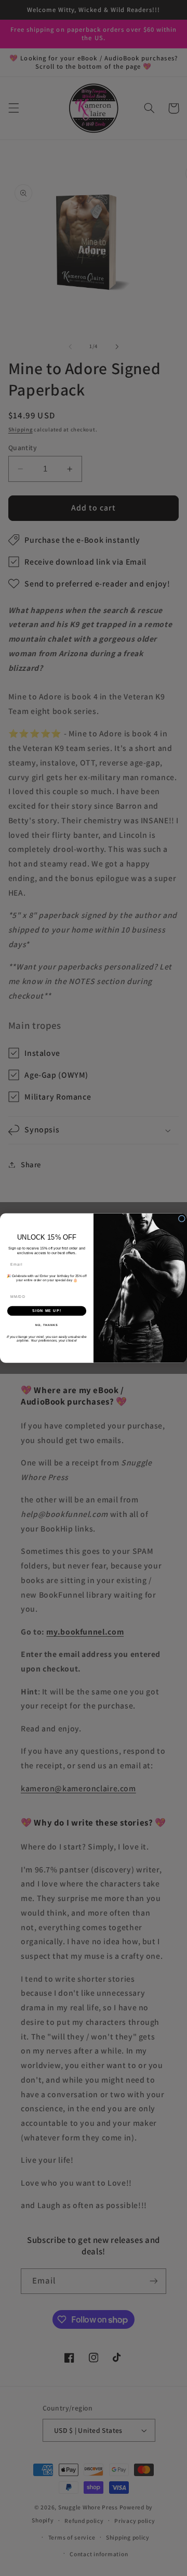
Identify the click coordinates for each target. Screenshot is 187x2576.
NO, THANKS (47, 1325)
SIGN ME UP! (47, 1310)
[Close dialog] (182, 1219)
